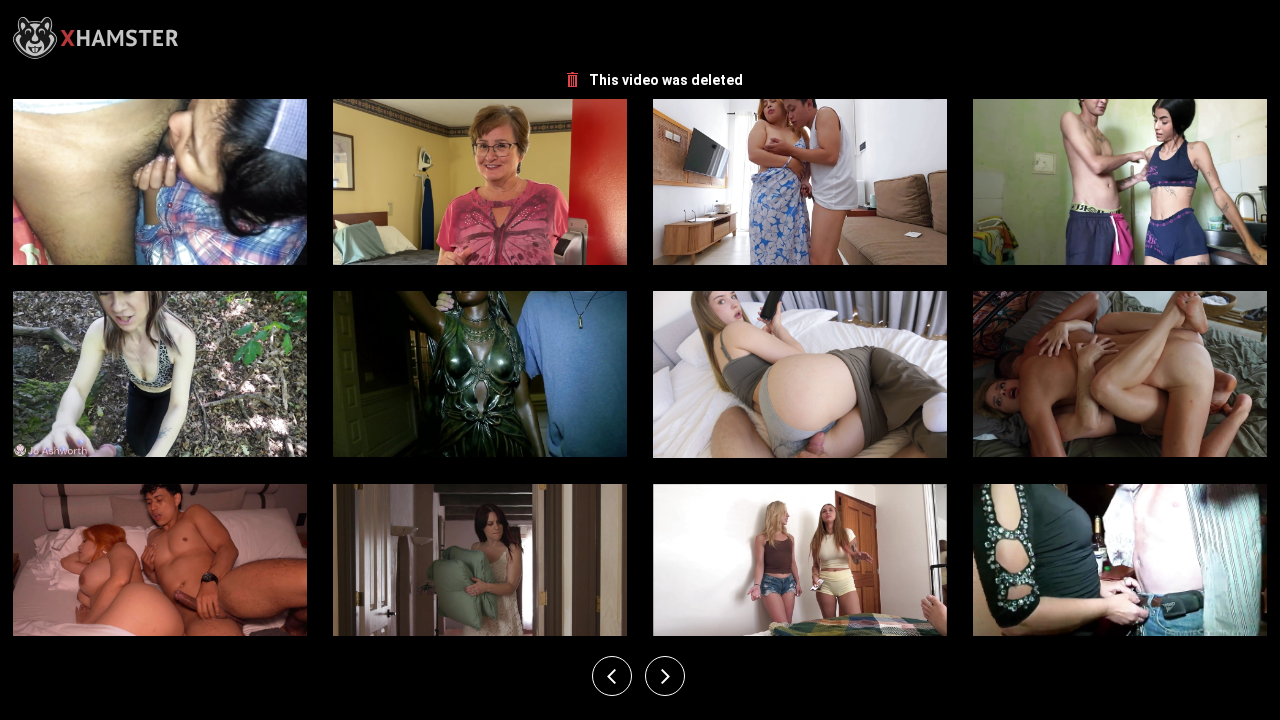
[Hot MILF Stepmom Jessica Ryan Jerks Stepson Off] (480, 566)
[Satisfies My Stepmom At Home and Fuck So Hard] (800, 181)
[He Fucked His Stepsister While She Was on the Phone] (800, 374)
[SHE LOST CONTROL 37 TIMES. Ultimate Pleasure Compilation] (1120, 374)
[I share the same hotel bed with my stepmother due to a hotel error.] (160, 566)
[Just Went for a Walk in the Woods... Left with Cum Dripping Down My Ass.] (160, 374)
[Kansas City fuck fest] (1120, 566)
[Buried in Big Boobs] (480, 374)
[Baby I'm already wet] (160, 181)
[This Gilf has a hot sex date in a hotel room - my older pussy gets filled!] (480, 181)
